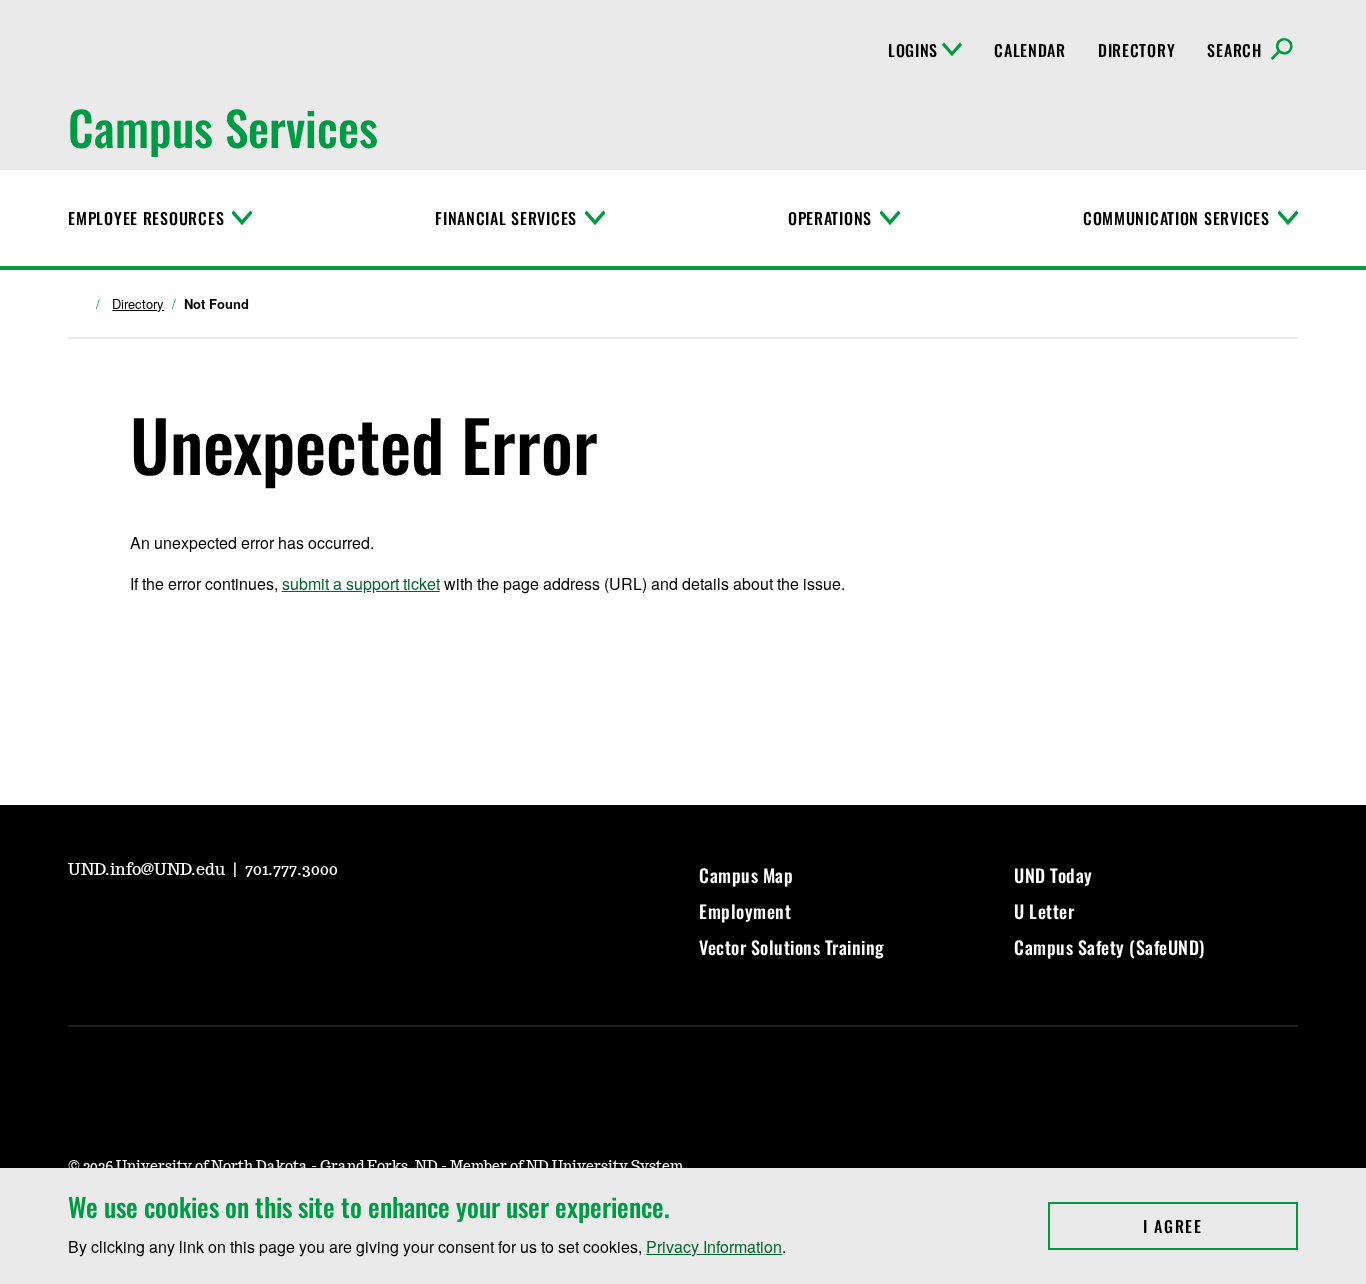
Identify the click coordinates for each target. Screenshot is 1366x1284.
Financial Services (506, 218)
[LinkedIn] (226, 925)
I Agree (1220, 1226)
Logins (913, 50)
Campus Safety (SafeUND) (1109, 947)
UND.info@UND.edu (148, 870)
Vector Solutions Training (792, 947)
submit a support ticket (361, 583)
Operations (830, 218)
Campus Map (746, 875)
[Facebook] (178, 925)
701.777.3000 (291, 870)
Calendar (1030, 50)
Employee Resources (146, 218)
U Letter (1044, 911)
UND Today (1053, 875)
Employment (745, 911)
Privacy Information (714, 1246)
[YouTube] (82, 925)
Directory (1136, 50)
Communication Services (1176, 218)
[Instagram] (130, 925)
